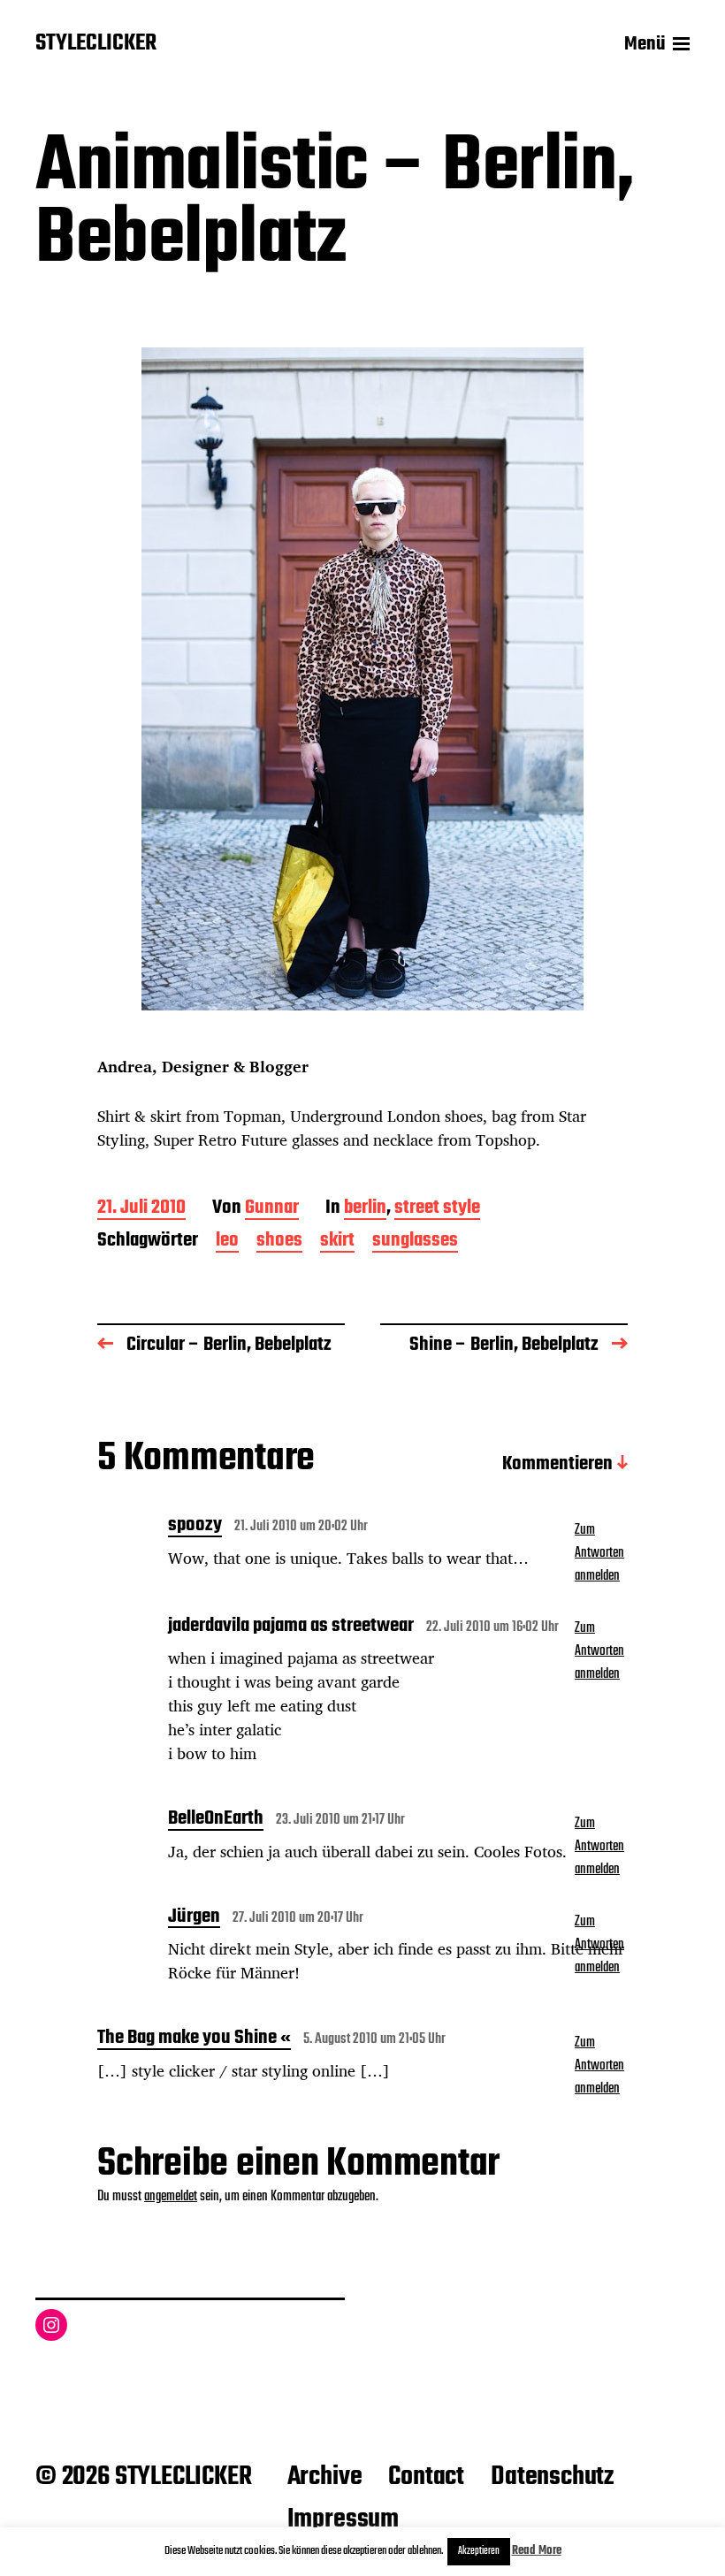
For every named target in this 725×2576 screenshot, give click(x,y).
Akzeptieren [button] (479, 2551)
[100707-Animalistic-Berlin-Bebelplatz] (362, 679)
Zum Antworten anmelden (599, 1553)
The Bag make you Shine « (194, 2039)
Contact (426, 2477)
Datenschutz (552, 2477)
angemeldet (171, 2197)
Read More (537, 2551)
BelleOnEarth (216, 1820)
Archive (325, 2477)
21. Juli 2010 (141, 1209)
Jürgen (194, 1918)
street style (437, 1209)
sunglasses (415, 1242)
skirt (337, 1242)
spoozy (195, 1527)
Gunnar (272, 1209)
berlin (365, 1209)
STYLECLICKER (96, 44)
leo (227, 1242)
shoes (279, 1242)
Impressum (343, 2519)
